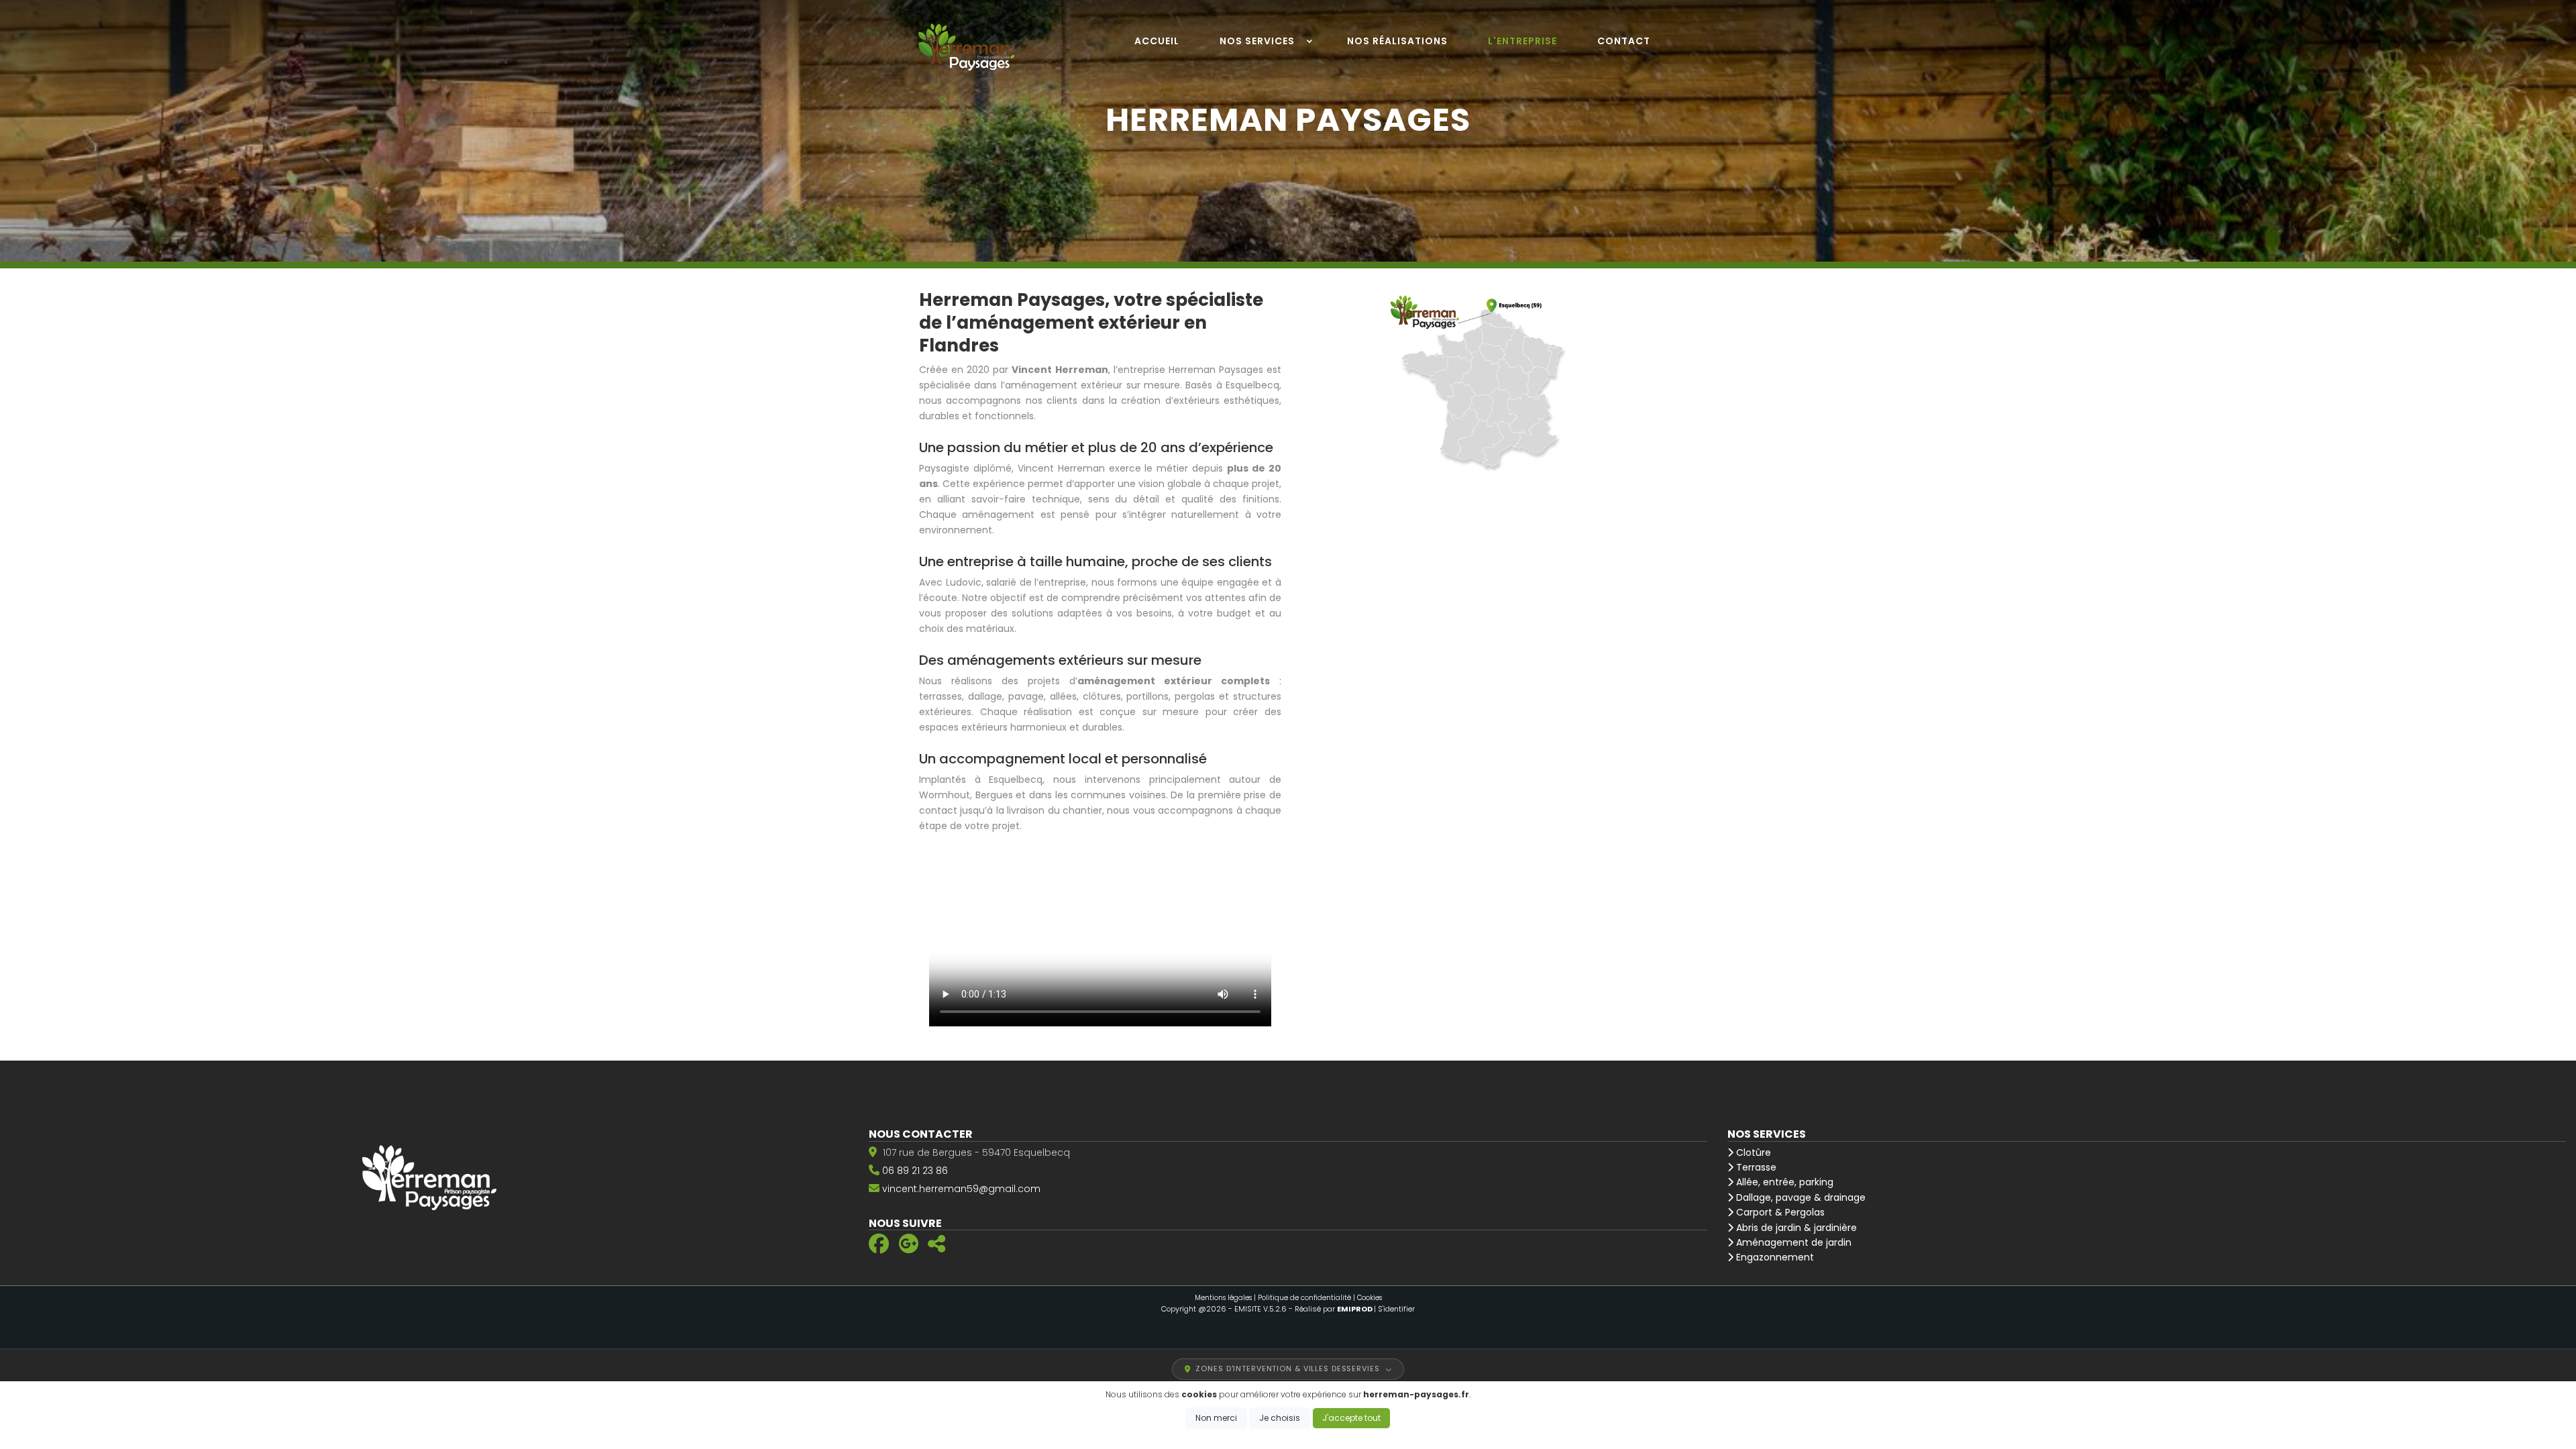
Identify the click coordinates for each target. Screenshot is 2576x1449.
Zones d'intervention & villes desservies (1287, 1368)
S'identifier (1396, 1309)
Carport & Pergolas (1779, 1212)
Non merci (1216, 1418)
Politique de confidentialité (1304, 1298)
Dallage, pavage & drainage (1800, 1197)
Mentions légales (1223, 1298)
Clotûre (1752, 1152)
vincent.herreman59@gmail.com (961, 1189)
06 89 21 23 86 (915, 1171)
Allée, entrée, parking (1783, 1182)
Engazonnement (1774, 1257)
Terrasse (1755, 1167)
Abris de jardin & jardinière (1795, 1228)
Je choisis (1280, 1418)
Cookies (1370, 1298)
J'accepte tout (1351, 1418)
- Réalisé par (1331, 1309)
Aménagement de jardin (1792, 1242)
